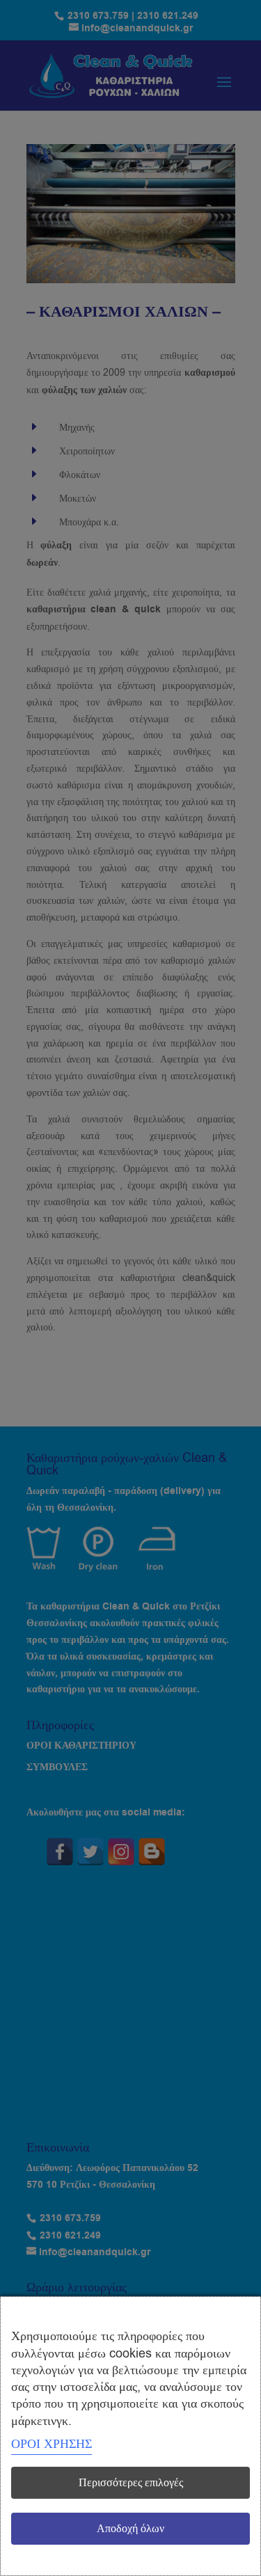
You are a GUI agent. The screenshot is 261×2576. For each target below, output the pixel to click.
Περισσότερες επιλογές (131, 2483)
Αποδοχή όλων (130, 2529)
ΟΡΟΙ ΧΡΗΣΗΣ (52, 2444)
